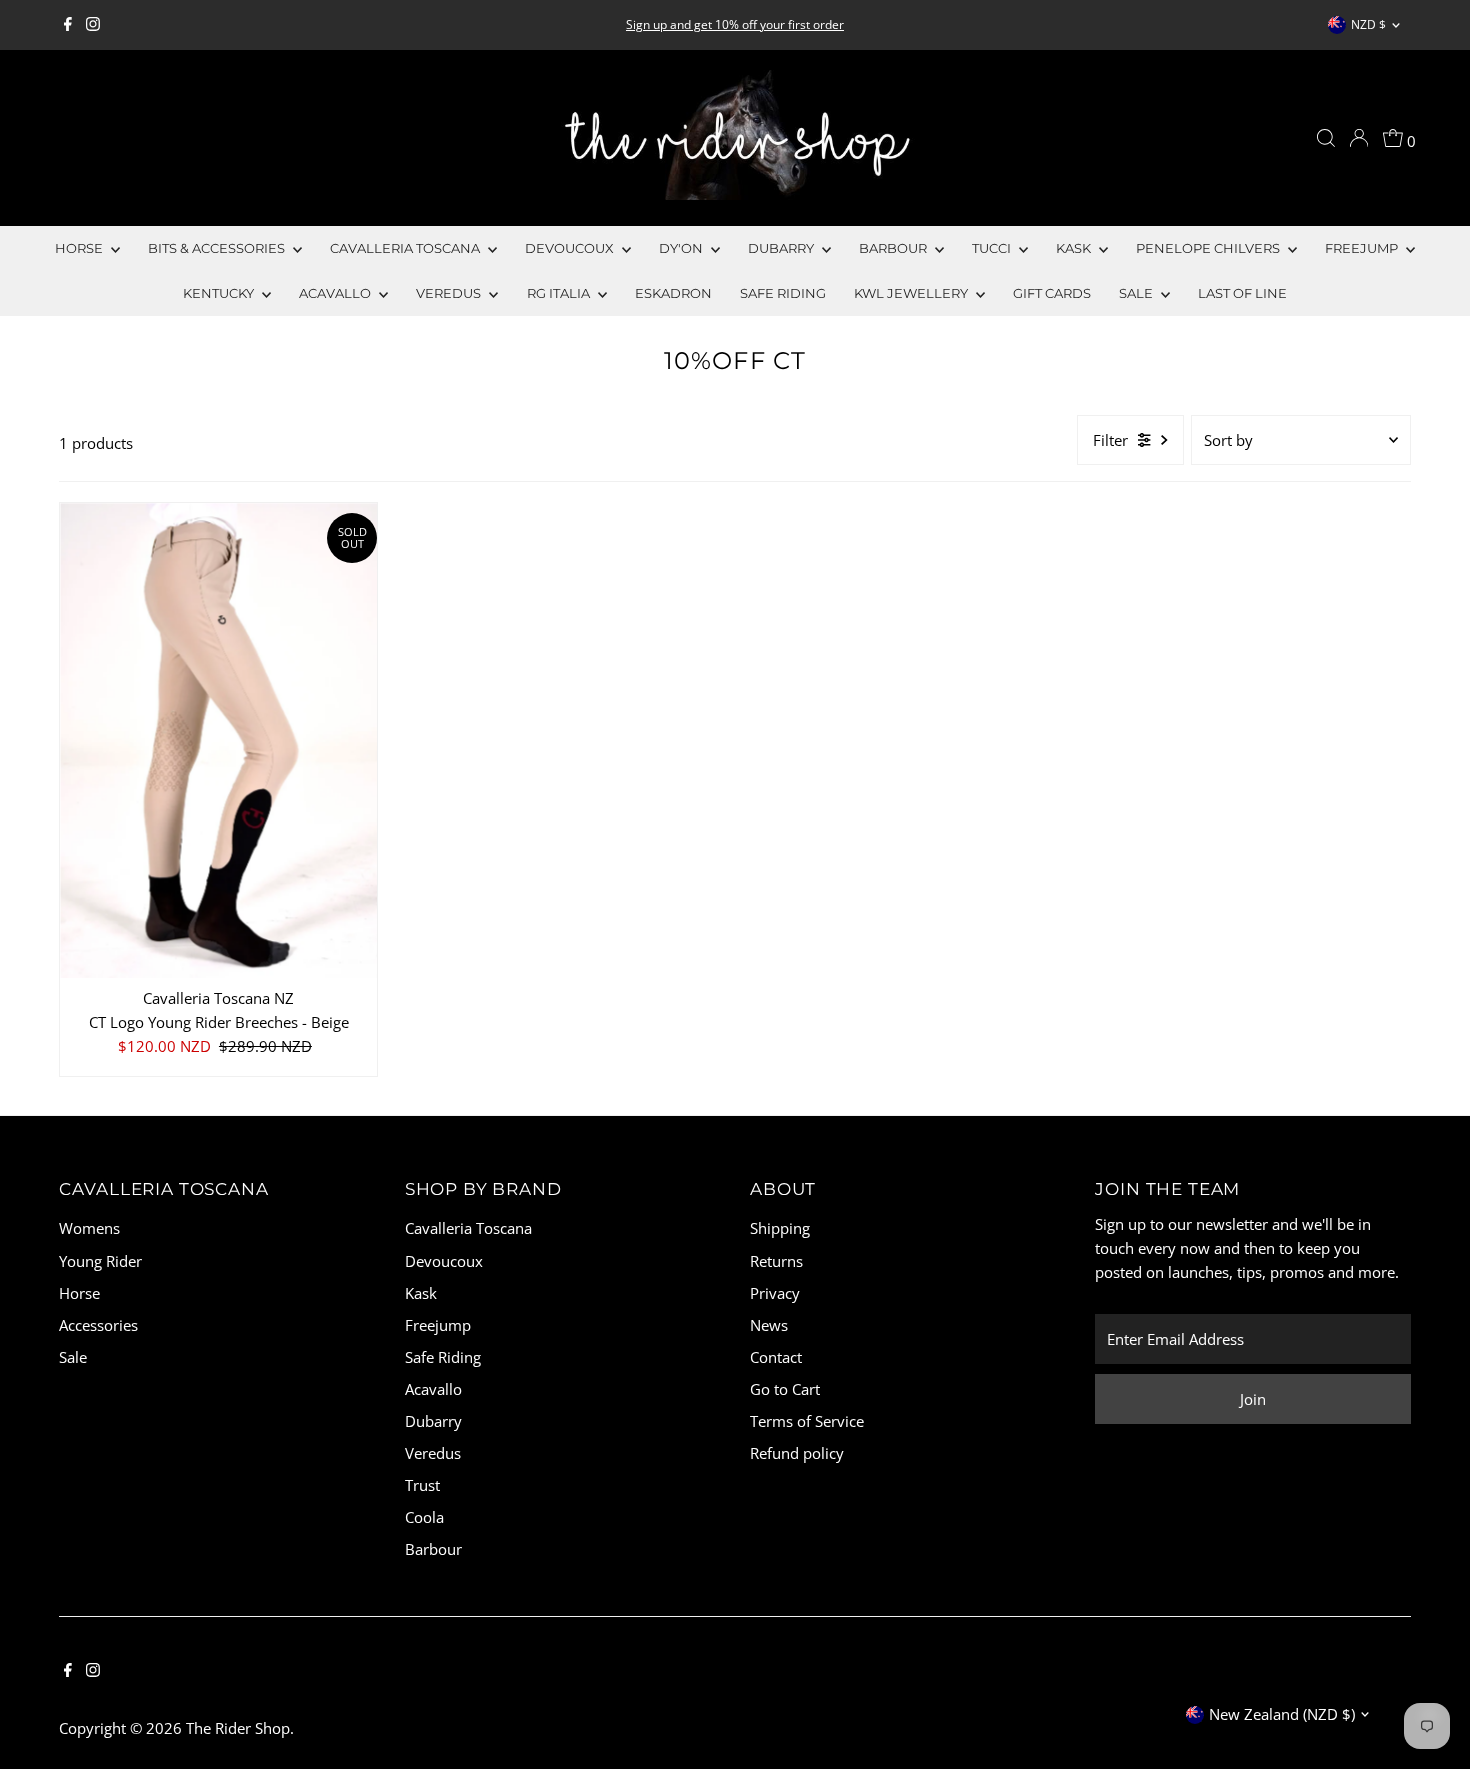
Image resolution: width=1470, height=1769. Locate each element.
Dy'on (682, 248)
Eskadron (673, 293)
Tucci (993, 248)
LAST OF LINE (1242, 293)
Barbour (894, 248)
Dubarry (782, 248)
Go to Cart (785, 1389)
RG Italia (560, 293)
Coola (424, 1517)
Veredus (450, 293)
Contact (776, 1357)
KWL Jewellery (912, 293)
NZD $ (1368, 24)
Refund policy (797, 1453)
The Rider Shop (238, 1728)
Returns (776, 1261)
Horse (80, 248)
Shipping (780, 1228)
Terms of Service (807, 1421)
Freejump (1363, 248)
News (769, 1325)
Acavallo (336, 293)
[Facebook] (68, 25)
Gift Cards (1052, 293)
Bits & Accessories (218, 248)
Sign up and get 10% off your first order (735, 24)
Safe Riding (783, 293)
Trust (422, 1485)
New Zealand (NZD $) (1282, 1714)
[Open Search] (1326, 138)
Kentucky (220, 293)
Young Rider (100, 1261)
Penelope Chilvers (1209, 248)
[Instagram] (93, 25)
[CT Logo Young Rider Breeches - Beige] (218, 740)
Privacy (775, 1293)
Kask (1075, 248)
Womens (89, 1228)
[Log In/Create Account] (1359, 138)
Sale (73, 1357)
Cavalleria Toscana (406, 248)
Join (1253, 1399)
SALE (1137, 293)
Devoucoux (571, 248)
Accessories (98, 1325)
